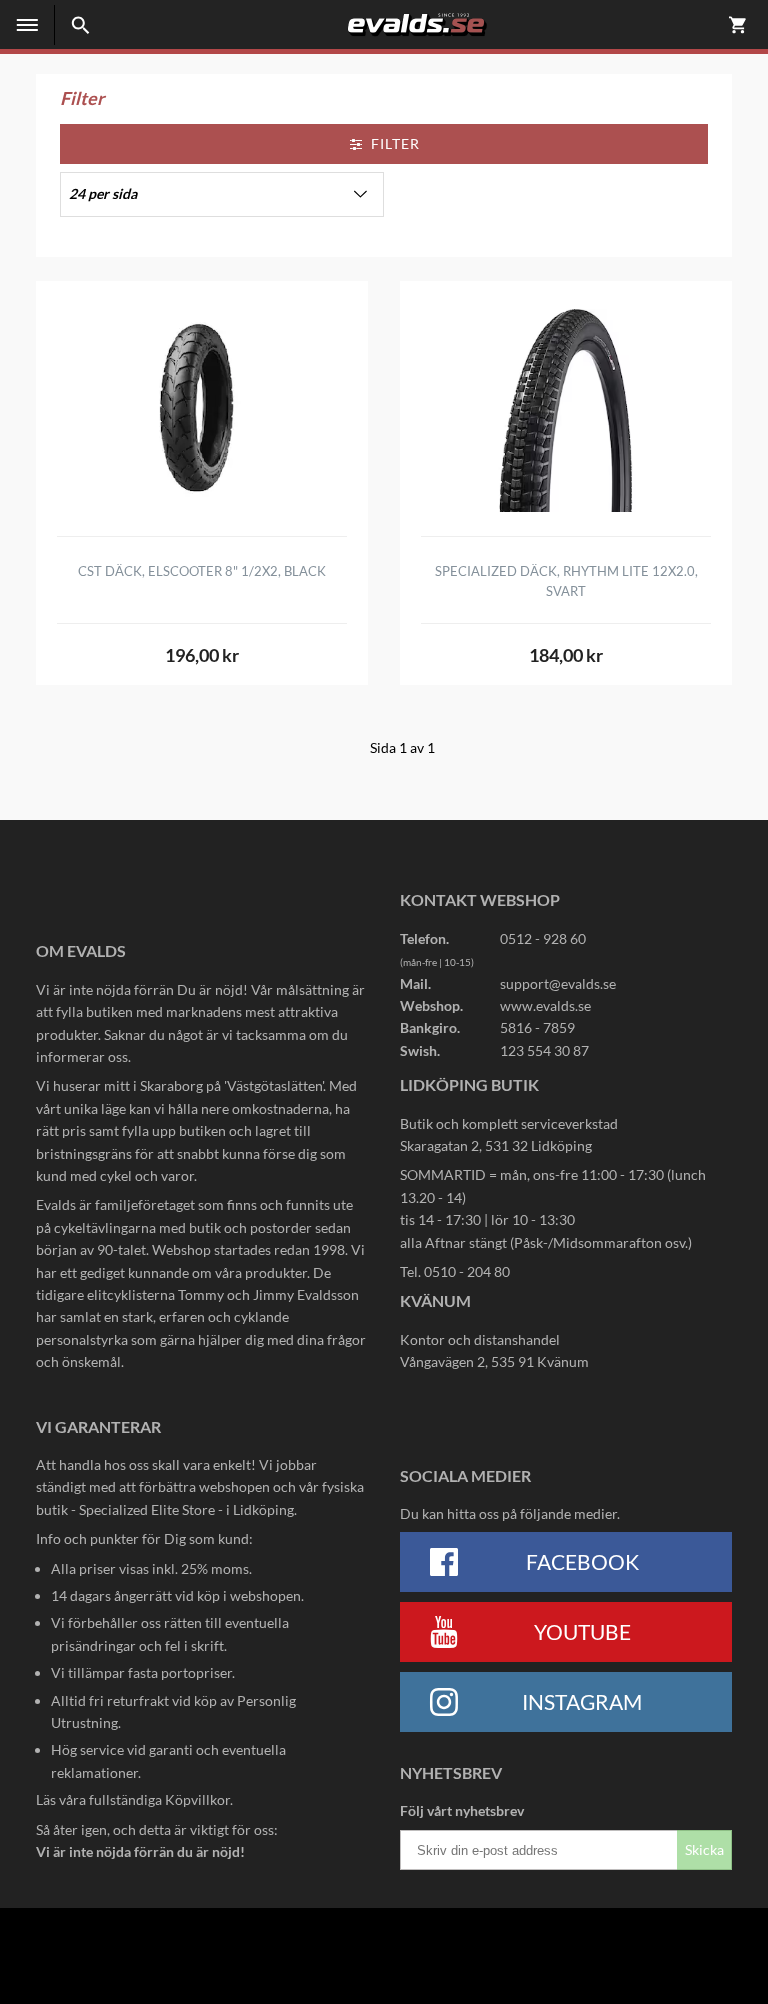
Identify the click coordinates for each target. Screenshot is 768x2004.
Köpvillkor (197, 1799)
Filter (395, 143)
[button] (222, 194)
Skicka (704, 1849)
